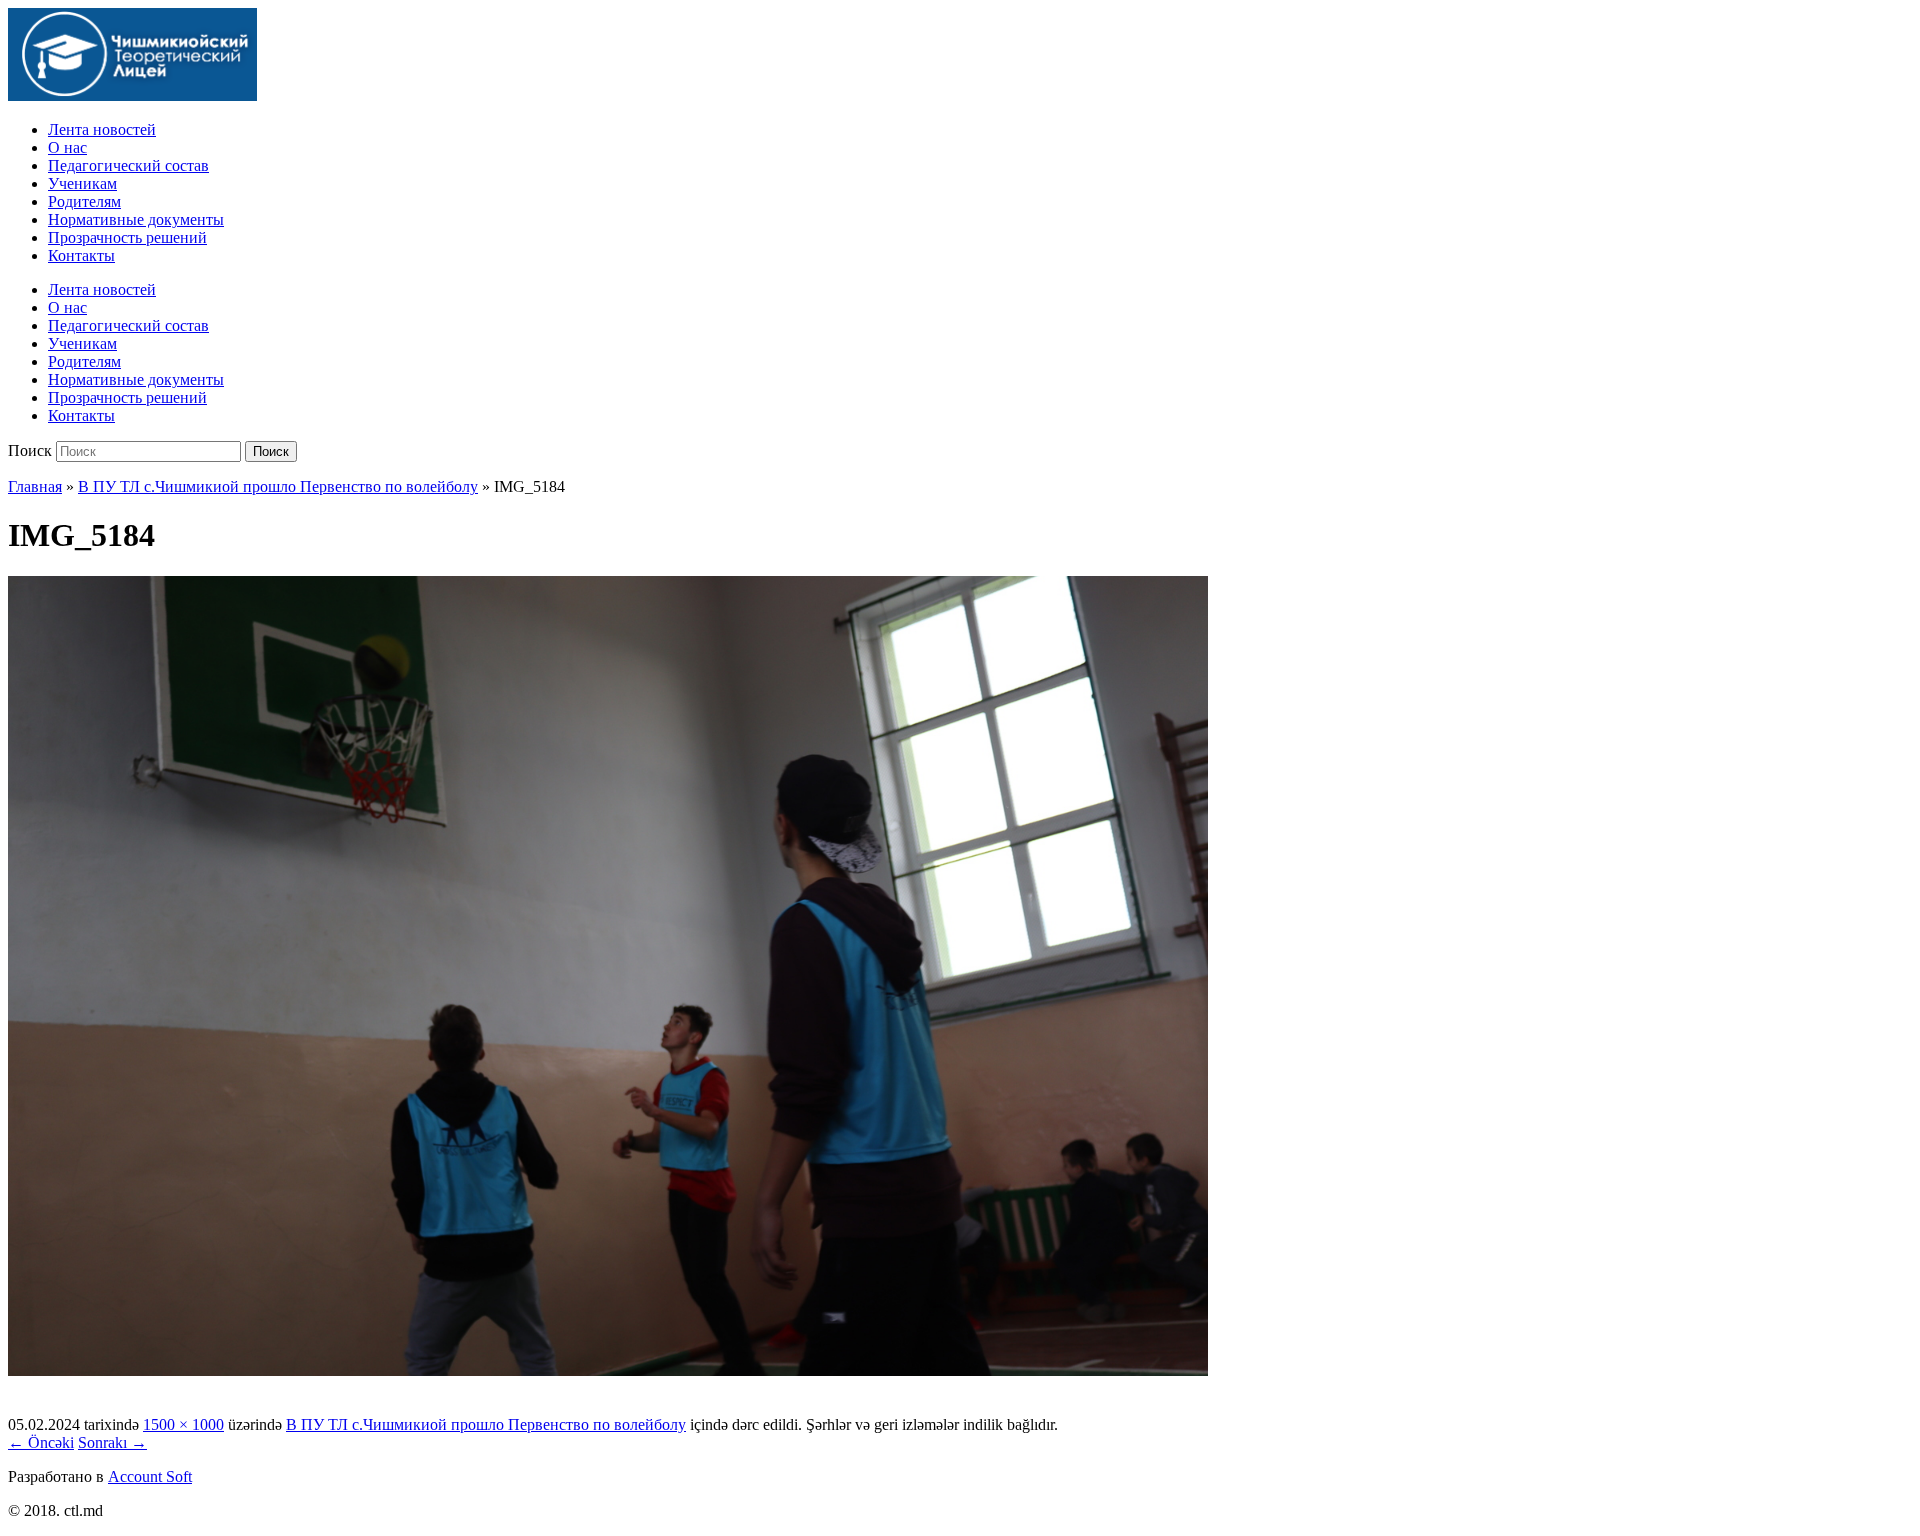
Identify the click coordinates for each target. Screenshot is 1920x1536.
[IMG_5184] (608, 1370)
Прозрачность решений (127, 237)
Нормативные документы (136, 219)
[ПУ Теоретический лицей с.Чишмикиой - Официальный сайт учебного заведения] (132, 95)
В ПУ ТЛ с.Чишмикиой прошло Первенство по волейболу (278, 486)
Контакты (81, 255)
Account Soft (150, 1476)
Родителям (84, 201)
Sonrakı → (112, 1442)
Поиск (30, 450)
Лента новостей (102, 129)
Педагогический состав (128, 165)
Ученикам (82, 183)
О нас (67, 147)
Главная (35, 486)
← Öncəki (41, 1442)
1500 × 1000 (183, 1424)
